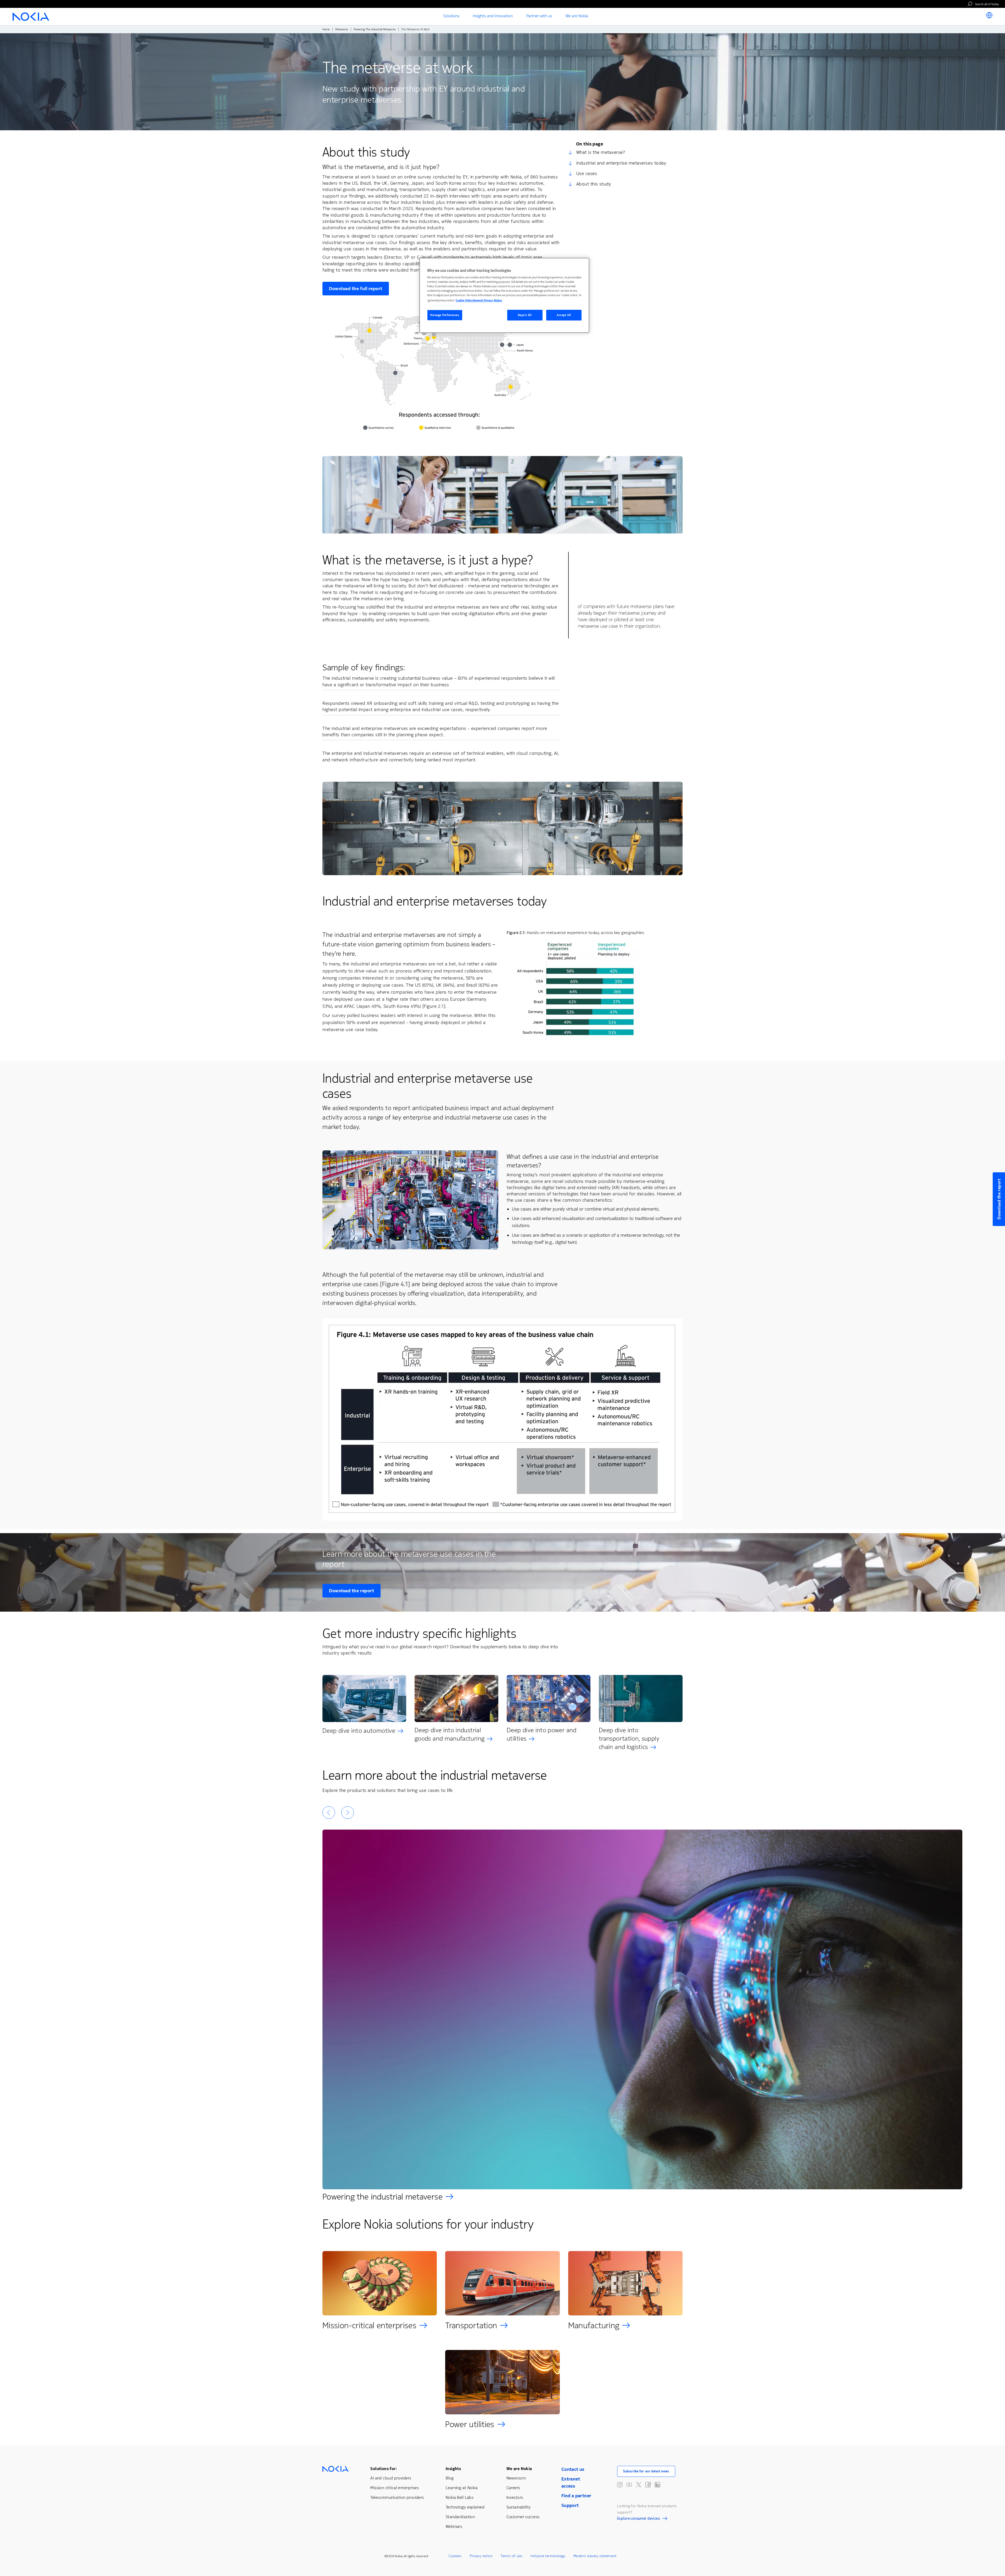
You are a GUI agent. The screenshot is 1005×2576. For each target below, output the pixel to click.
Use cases (587, 173)
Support (570, 2505)
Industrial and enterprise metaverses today (621, 163)
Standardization (460, 2517)
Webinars (454, 2526)
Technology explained (465, 2507)
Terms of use (511, 2556)
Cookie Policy (464, 300)
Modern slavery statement (595, 2556)
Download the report (351, 1591)
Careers (513, 2488)
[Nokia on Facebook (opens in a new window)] (648, 2485)
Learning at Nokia (462, 2488)
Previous (329, 1813)
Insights (453, 2469)
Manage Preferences (445, 315)
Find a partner (576, 2496)
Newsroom (516, 2478)
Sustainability (519, 2507)
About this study (594, 184)
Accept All (564, 315)
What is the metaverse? (601, 152)
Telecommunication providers (397, 2497)
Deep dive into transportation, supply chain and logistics (629, 1739)
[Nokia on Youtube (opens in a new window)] (629, 2485)
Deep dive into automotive (359, 1731)
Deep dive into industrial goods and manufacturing (450, 1734)
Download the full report (356, 289)
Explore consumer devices (638, 2519)
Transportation (471, 2325)
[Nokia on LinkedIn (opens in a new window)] (657, 2485)
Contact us (573, 2469)
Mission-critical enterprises (369, 2325)
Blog (450, 2478)
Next (348, 1813)
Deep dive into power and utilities (542, 1734)
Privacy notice (481, 2556)
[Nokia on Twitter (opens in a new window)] (639, 2485)
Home (326, 29)
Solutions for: (384, 2469)
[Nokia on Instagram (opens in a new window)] (620, 2485)
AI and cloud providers (391, 2478)
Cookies (455, 2556)
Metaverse (342, 29)
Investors (515, 2497)
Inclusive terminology (548, 2556)
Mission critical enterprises (395, 2488)
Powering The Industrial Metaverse (375, 29)
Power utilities (470, 2424)
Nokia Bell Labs (460, 2497)
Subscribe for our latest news (646, 2471)
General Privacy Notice (487, 300)
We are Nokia (519, 2469)
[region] (504, 296)
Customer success (523, 2517)
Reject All (525, 315)
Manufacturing (594, 2325)
